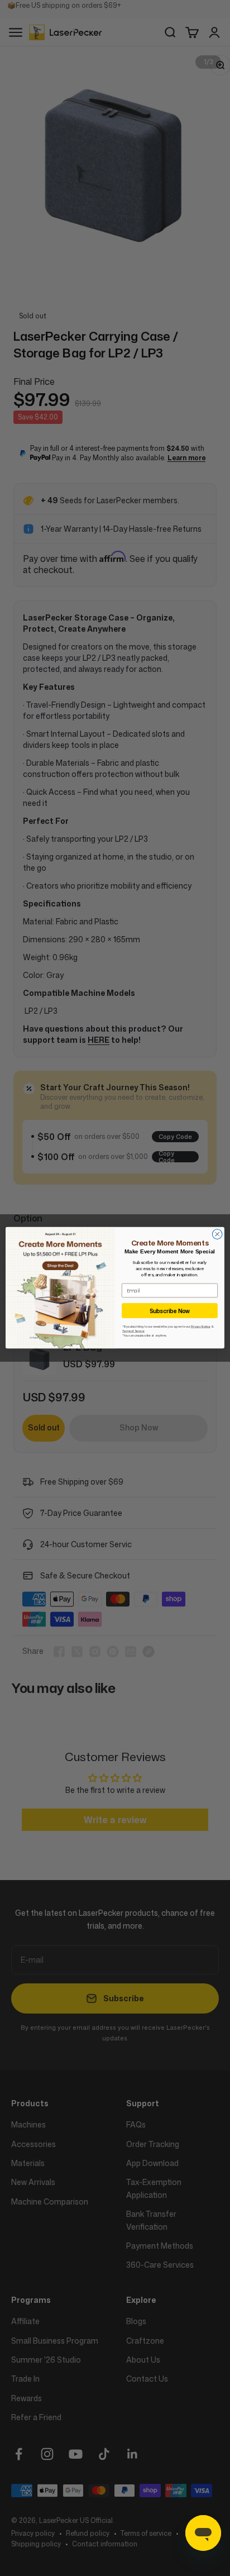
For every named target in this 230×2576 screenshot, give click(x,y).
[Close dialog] (217, 1234)
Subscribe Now (170, 1311)
